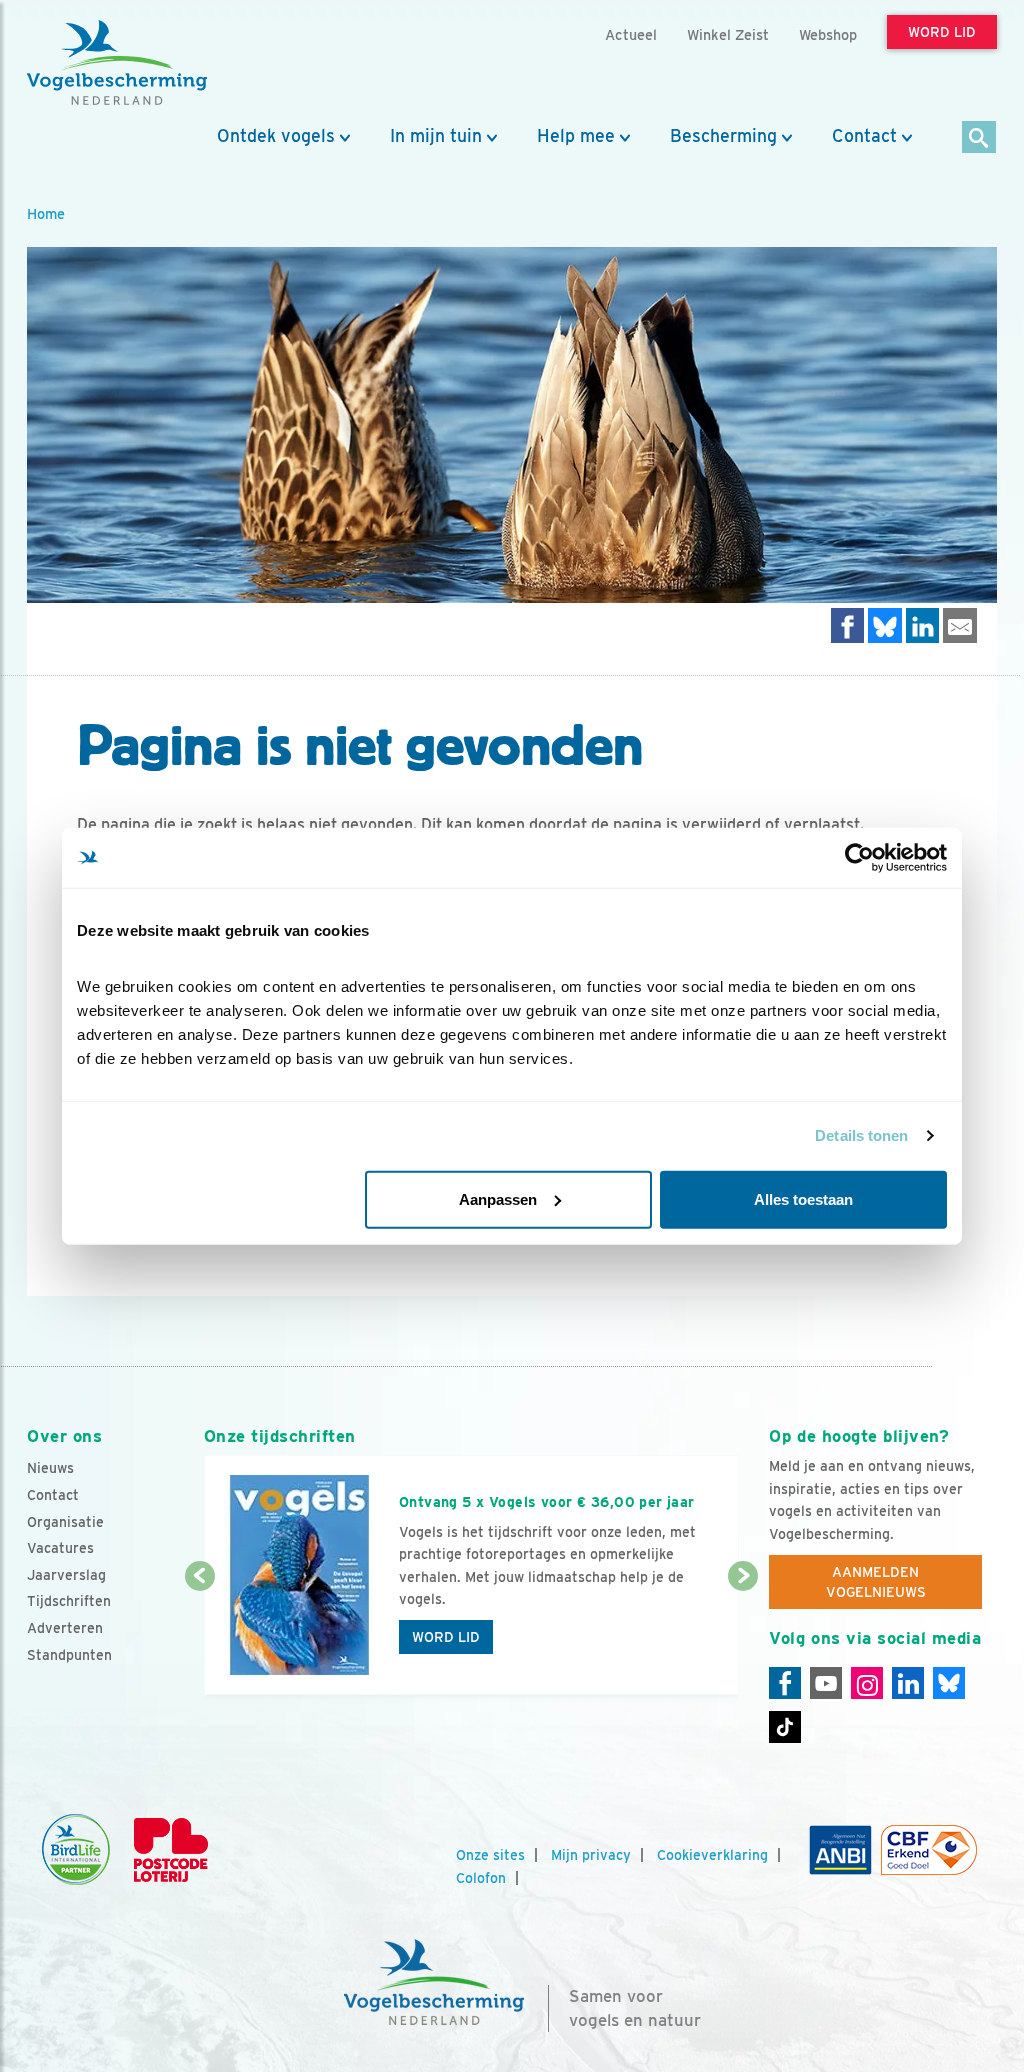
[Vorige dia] (200, 1637)
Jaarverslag (66, 1575)
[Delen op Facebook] (848, 625)
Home (46, 213)
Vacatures (60, 1548)
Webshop (828, 34)
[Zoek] (979, 138)
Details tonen (861, 1135)
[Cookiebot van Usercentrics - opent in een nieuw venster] (859, 858)
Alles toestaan (803, 1198)
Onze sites (490, 1855)
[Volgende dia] (743, 1637)
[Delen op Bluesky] (885, 625)
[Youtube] (826, 1683)
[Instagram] (867, 1683)
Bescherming (723, 136)
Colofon (481, 1878)
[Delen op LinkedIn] (923, 625)
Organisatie (65, 1522)
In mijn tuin (436, 136)
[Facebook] (785, 1683)
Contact (864, 136)
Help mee (576, 136)
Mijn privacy (591, 1855)
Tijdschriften (69, 1601)
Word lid (446, 1637)
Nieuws (50, 1468)
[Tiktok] (785, 1727)
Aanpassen (498, 1198)
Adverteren (65, 1628)
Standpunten (69, 1655)
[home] (117, 63)
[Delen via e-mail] (960, 625)
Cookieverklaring (712, 1855)
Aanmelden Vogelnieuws (876, 1582)
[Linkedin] (908, 1683)
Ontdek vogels (276, 136)
